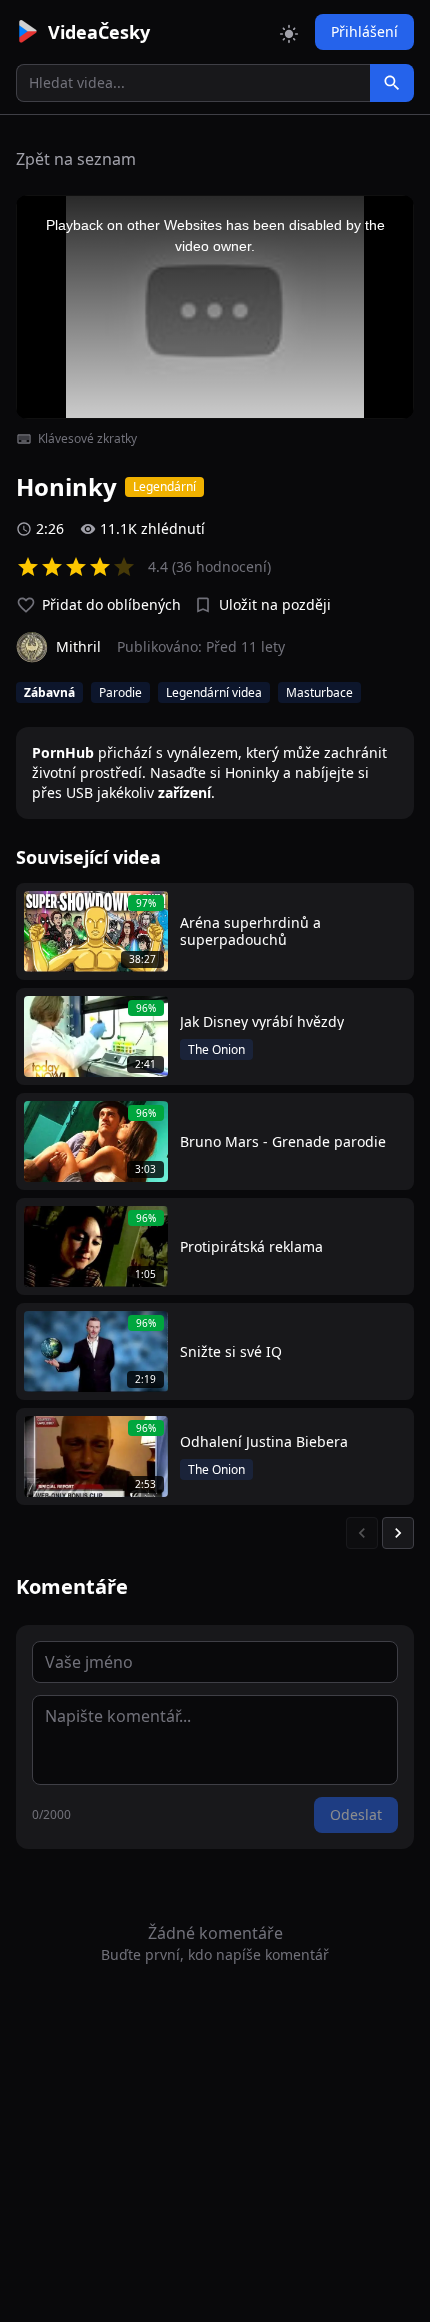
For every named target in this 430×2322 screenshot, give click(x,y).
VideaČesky (99, 32)
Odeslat (356, 1814)
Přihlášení (364, 31)
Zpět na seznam (76, 159)
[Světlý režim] (289, 32)
